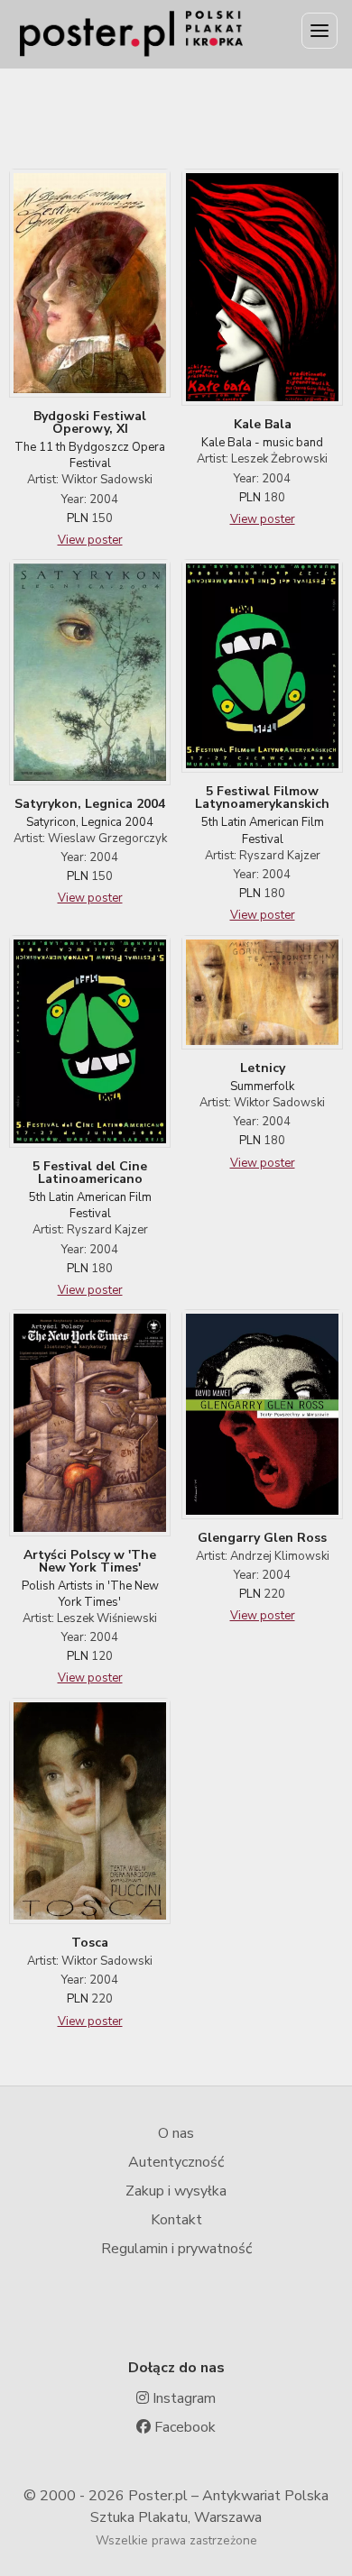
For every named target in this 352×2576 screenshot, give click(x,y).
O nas (176, 2133)
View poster (90, 540)
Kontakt (176, 2220)
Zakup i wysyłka (176, 2191)
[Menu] (320, 31)
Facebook (183, 2427)
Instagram (182, 2398)
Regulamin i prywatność (176, 2249)
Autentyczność (176, 2162)
